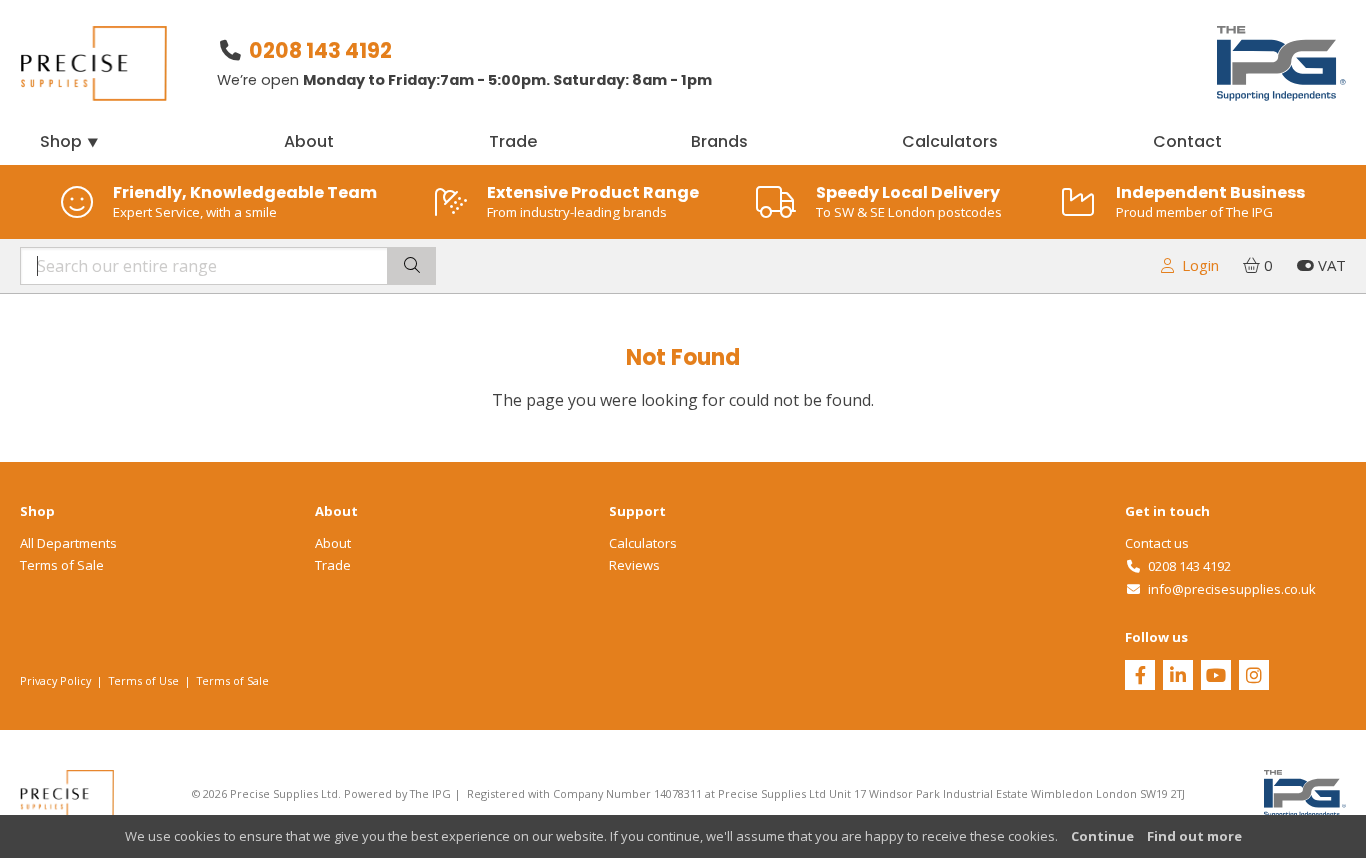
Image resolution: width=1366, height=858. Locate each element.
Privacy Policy (55, 680)
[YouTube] (1216, 677)
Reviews (634, 565)
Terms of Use (144, 680)
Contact (1187, 141)
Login (1196, 265)
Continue (1102, 836)
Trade (513, 141)
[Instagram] (1254, 677)
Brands (719, 141)
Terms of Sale (62, 565)
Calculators (950, 141)
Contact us (1157, 543)
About (309, 141)
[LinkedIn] (1178, 677)
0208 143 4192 (320, 50)
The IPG (430, 793)
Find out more (1194, 836)
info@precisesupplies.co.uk (1228, 589)
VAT (1330, 265)
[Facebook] (1140, 677)
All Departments (68, 543)
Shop (70, 141)
